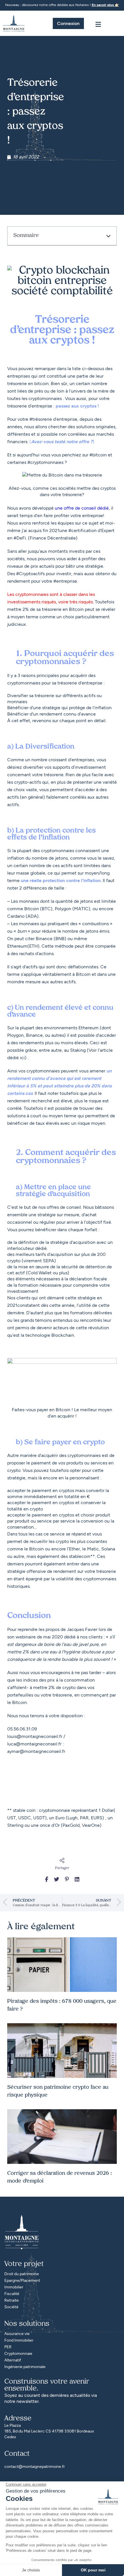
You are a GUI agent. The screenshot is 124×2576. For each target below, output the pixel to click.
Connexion (68, 23)
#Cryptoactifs (30, 574)
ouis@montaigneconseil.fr (35, 1736)
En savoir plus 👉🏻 (105, 5)
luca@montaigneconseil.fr (34, 1744)
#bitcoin (98, 455)
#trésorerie (41, 419)
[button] (108, 236)
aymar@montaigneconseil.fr (36, 1751)
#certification (82, 530)
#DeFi (20, 538)
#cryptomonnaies (45, 462)
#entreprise (65, 581)
